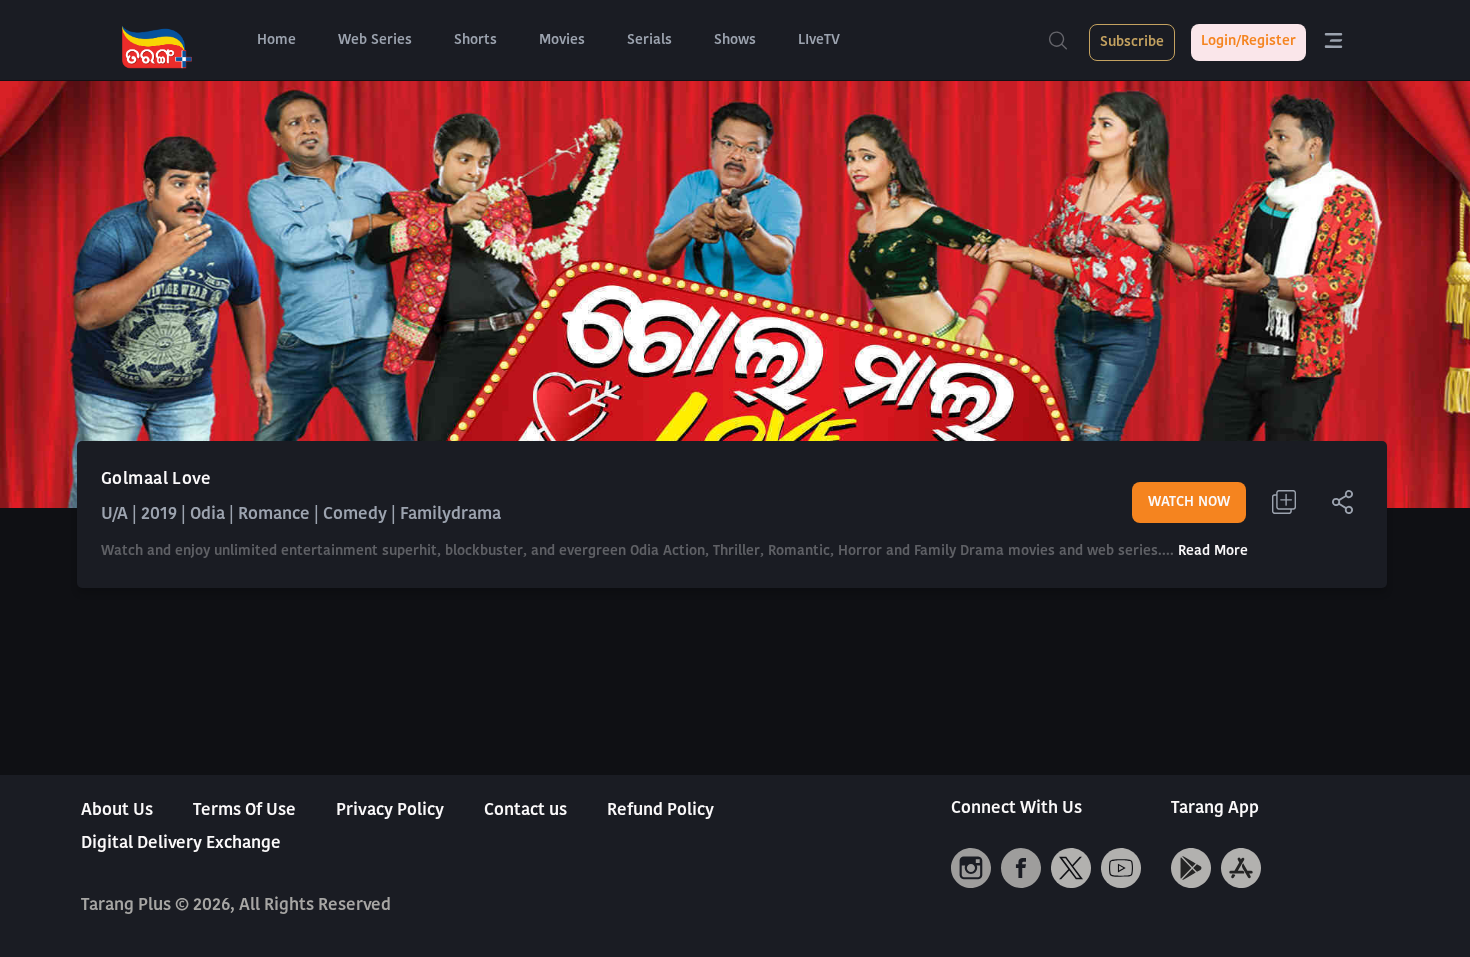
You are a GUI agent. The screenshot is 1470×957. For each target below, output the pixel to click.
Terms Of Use (244, 810)
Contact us (525, 810)
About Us (117, 810)
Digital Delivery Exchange (181, 843)
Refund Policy (660, 810)
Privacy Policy (390, 810)
